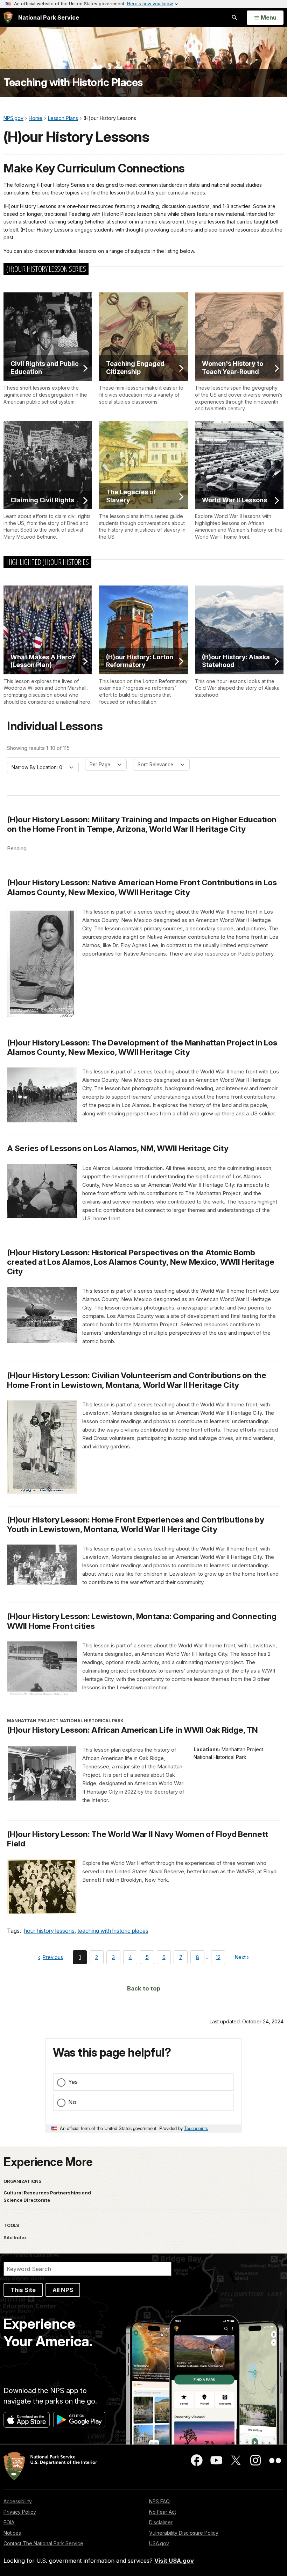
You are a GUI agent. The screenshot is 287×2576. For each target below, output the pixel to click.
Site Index (15, 2237)
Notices (12, 2533)
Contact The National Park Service (43, 2543)
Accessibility (18, 2501)
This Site (23, 2290)
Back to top (144, 1988)
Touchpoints (196, 2128)
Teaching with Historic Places (73, 82)
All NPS (63, 2290)
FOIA (9, 2522)
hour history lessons (49, 1931)
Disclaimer (161, 2522)
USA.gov (159, 2543)
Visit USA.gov (174, 2561)
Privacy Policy (20, 2512)
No (72, 2102)
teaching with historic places (113, 1931)
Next (241, 1958)
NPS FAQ (159, 2501)
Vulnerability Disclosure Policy (184, 2533)
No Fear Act (163, 2512)
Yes (73, 2082)
